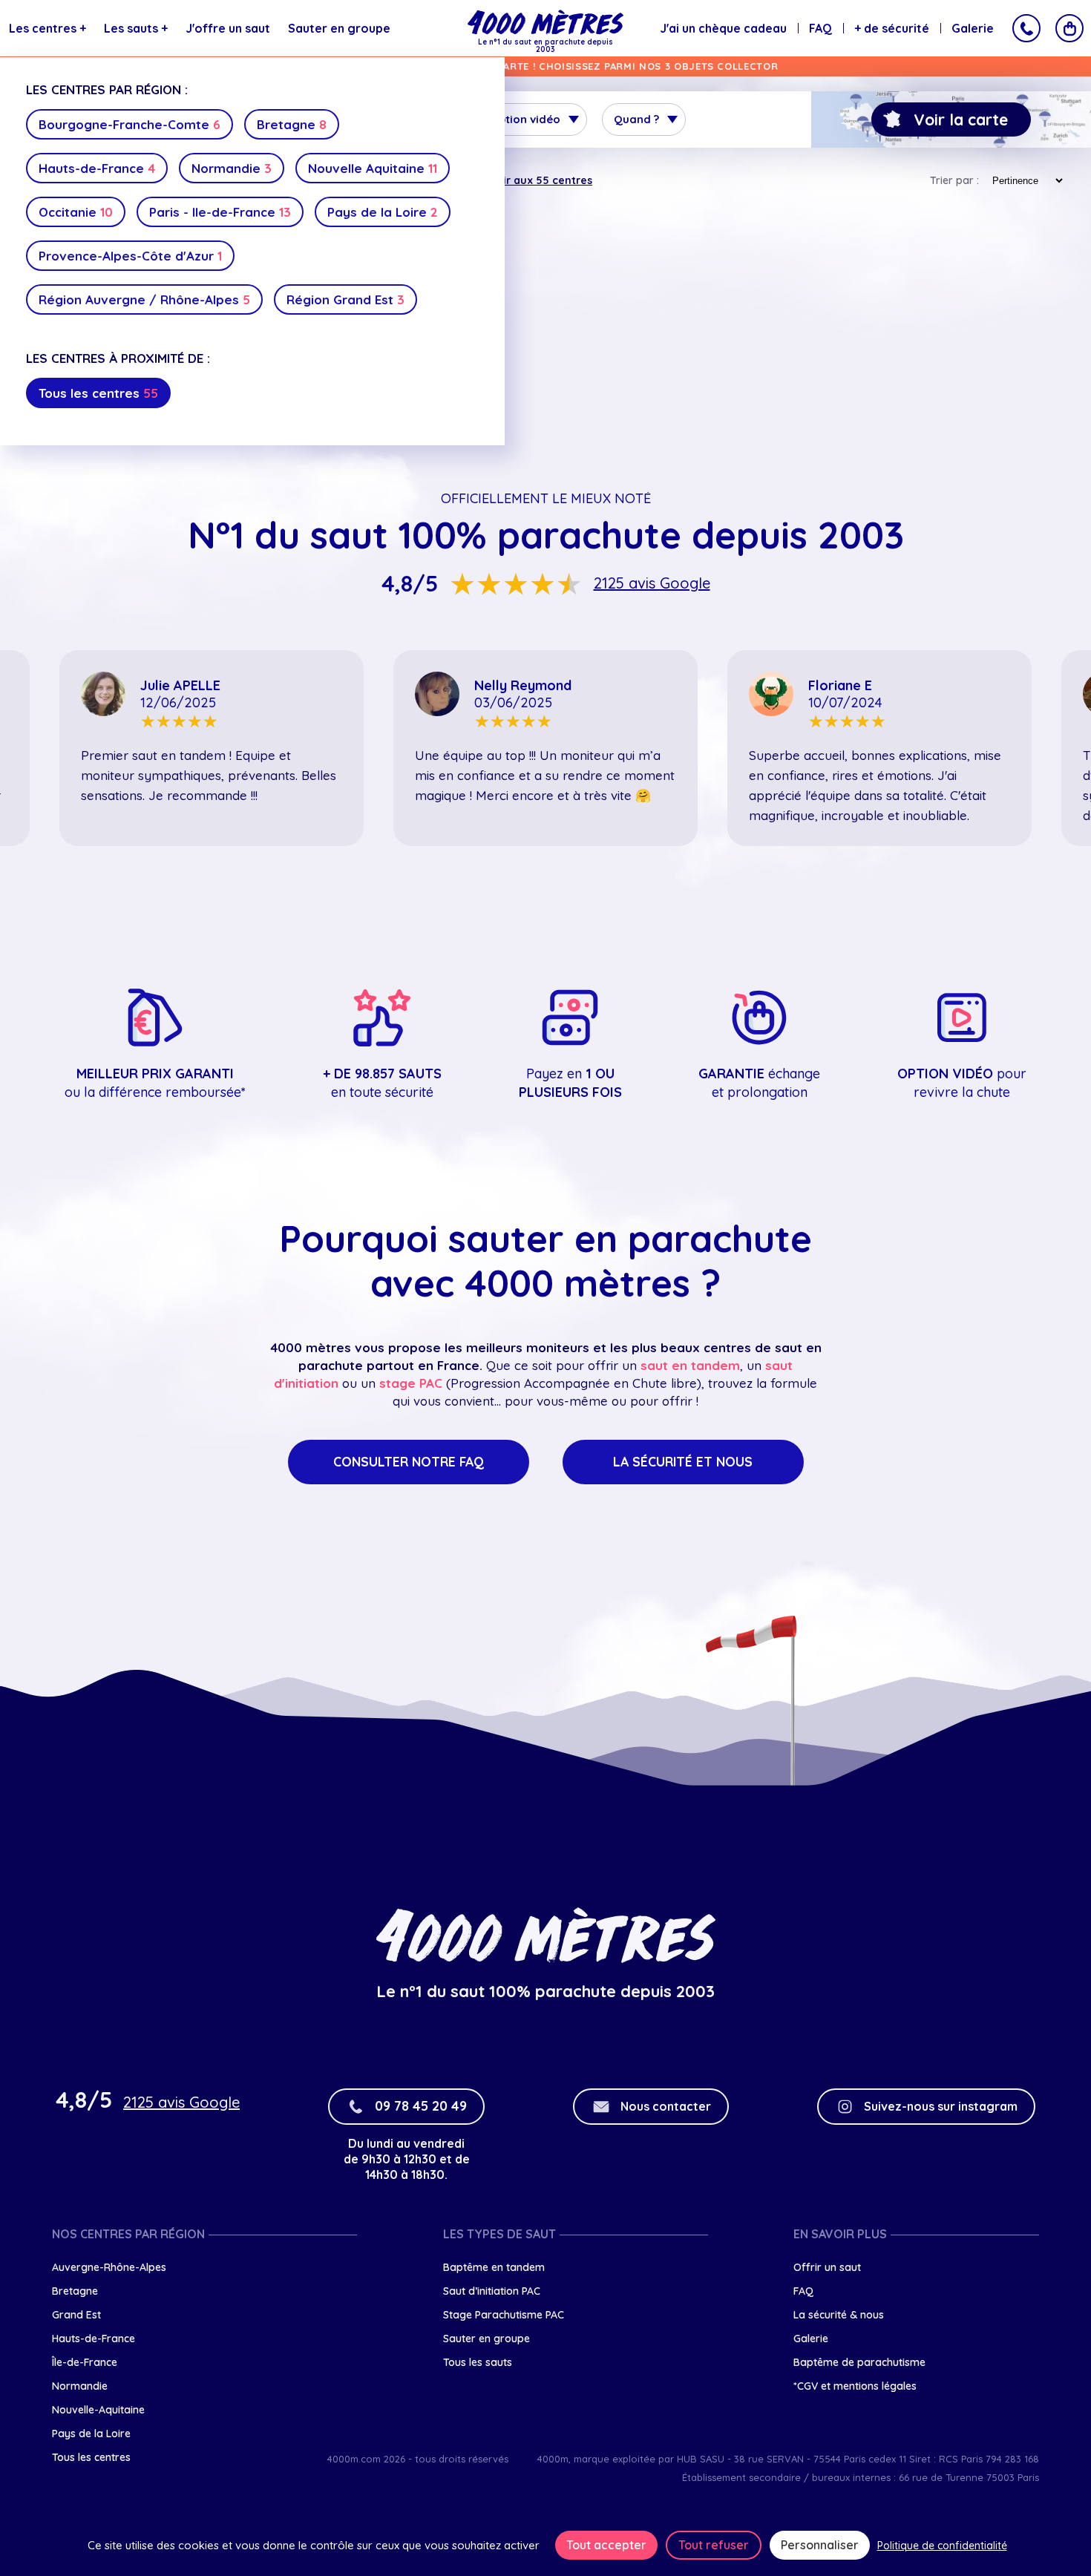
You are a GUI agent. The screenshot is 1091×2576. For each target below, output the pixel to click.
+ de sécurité (892, 28)
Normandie (232, 168)
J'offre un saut (228, 28)
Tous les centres (98, 393)
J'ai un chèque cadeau (723, 28)
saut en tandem (690, 1365)
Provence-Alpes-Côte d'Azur (130, 256)
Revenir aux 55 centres (531, 180)
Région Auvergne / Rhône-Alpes (144, 299)
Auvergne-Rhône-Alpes (109, 2267)
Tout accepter (606, 2545)
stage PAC (411, 1383)
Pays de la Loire (383, 212)
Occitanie (76, 212)
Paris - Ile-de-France (220, 212)
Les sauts (136, 28)
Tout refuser (714, 2545)
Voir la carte (961, 119)
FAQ (820, 28)
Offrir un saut (827, 2267)
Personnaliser (820, 2545)
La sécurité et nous (683, 1462)
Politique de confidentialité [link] (942, 2546)
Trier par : (954, 180)
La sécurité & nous (839, 2315)
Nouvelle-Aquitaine (98, 2410)
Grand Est (76, 2315)
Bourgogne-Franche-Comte (130, 124)
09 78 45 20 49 (421, 2106)
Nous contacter (666, 2106)
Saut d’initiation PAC (492, 2291)
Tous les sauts (478, 2362)
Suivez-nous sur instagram (941, 2106)
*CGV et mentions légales (855, 2386)
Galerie (973, 28)
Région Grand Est (345, 299)
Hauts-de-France (97, 168)
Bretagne (292, 124)
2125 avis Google (652, 583)
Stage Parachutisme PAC (504, 2315)
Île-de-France (85, 2362)
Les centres (47, 28)
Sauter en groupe (339, 28)
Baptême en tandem (494, 2267)
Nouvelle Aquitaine (373, 168)
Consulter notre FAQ (409, 1462)
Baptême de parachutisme (859, 2362)
